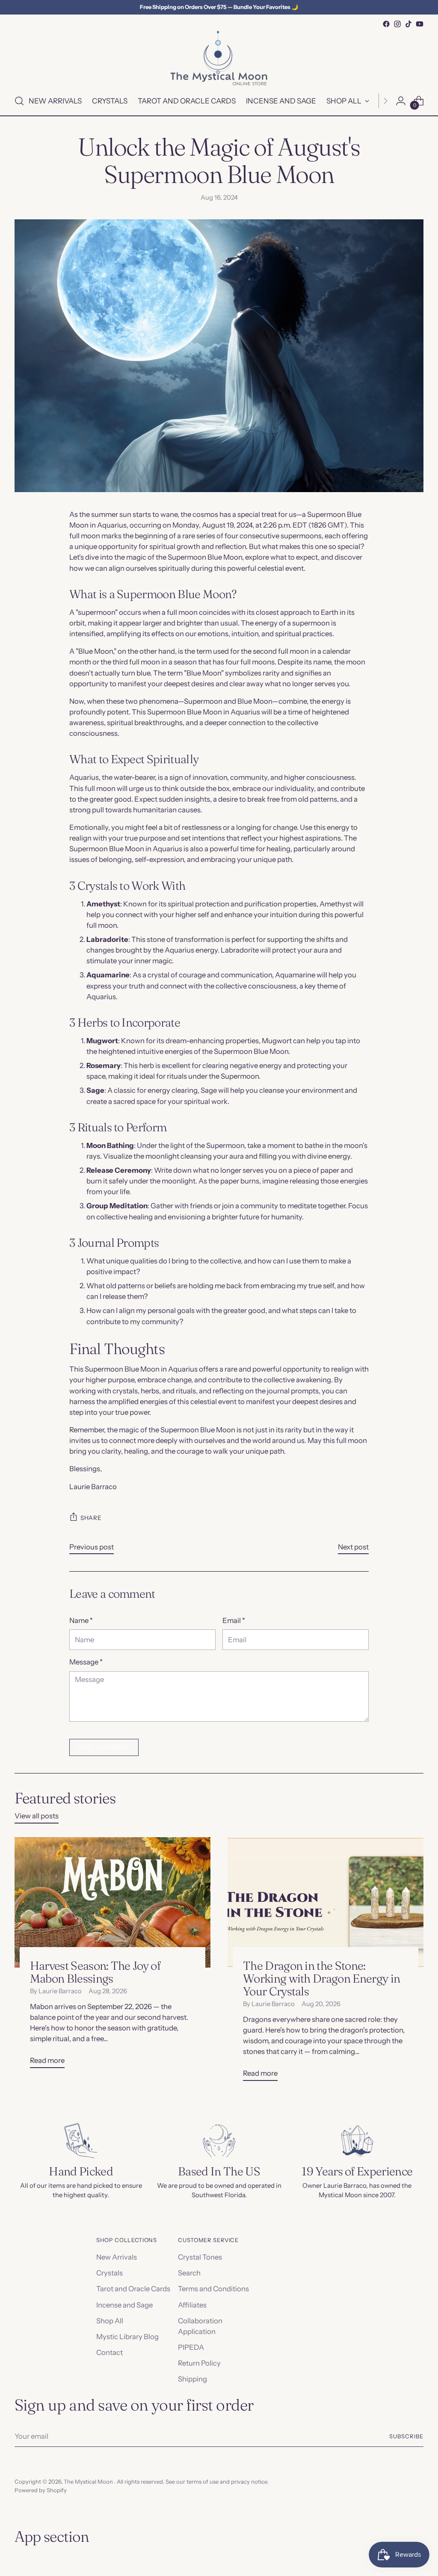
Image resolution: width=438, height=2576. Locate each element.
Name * (81, 1620)
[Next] (385, 101)
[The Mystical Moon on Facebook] (386, 24)
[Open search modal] (19, 101)
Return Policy (199, 2363)
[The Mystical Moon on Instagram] (397, 24)
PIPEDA (191, 2347)
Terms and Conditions (213, 2289)
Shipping (192, 2379)
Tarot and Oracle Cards (133, 2289)
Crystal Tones (200, 2257)
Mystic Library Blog (127, 2337)
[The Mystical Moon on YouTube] (420, 24)
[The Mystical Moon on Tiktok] (408, 24)
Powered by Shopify (41, 2490)
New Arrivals (117, 2257)
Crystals (109, 2273)
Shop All (110, 2321)
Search (189, 2273)
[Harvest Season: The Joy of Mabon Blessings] (112, 1902)
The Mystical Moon (89, 2482)
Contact (109, 2352)
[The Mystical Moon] (219, 58)
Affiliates (192, 2305)
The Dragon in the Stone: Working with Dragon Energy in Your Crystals (321, 1978)
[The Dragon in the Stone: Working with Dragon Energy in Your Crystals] (326, 1902)
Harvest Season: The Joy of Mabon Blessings (95, 1972)
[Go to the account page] (401, 101)
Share (91, 1518)
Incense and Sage (124, 2305)
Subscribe (406, 2436)
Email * (234, 1620)
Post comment (104, 1747)
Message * (86, 1662)
